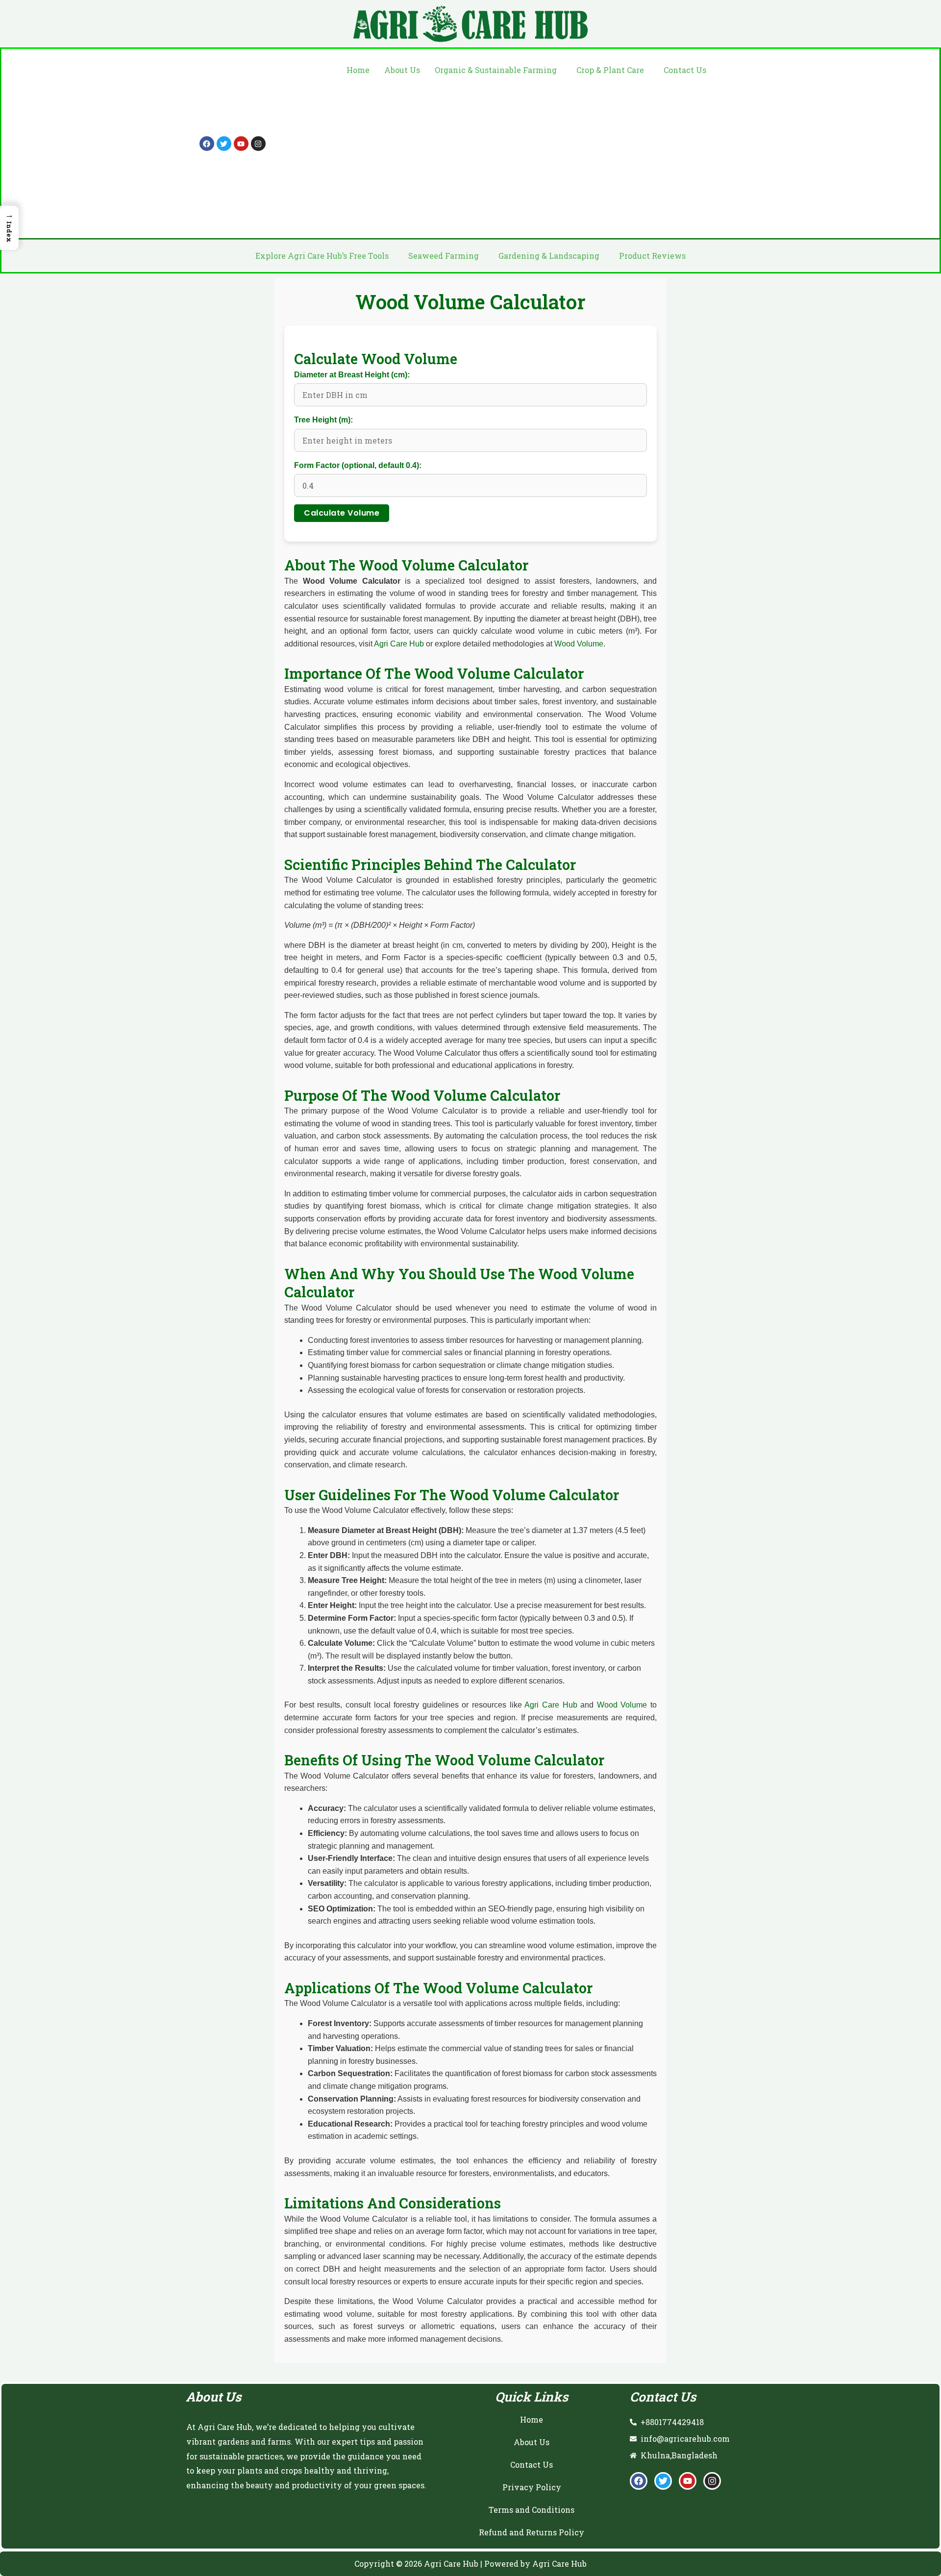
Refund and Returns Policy (532, 2532)
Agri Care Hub (399, 644)
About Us (402, 70)
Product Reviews (652, 256)
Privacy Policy (532, 2487)
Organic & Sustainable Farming (496, 70)
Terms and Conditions (532, 2510)
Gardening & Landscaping (549, 256)
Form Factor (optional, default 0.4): (358, 465)
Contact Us (685, 70)
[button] (498, 70)
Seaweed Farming (444, 256)
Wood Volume (579, 644)
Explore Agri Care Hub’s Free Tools (322, 256)
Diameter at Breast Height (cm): (352, 375)
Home (358, 70)
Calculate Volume (342, 513)
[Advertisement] (526, 155)
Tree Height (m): (323, 420)
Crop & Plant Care (610, 70)
